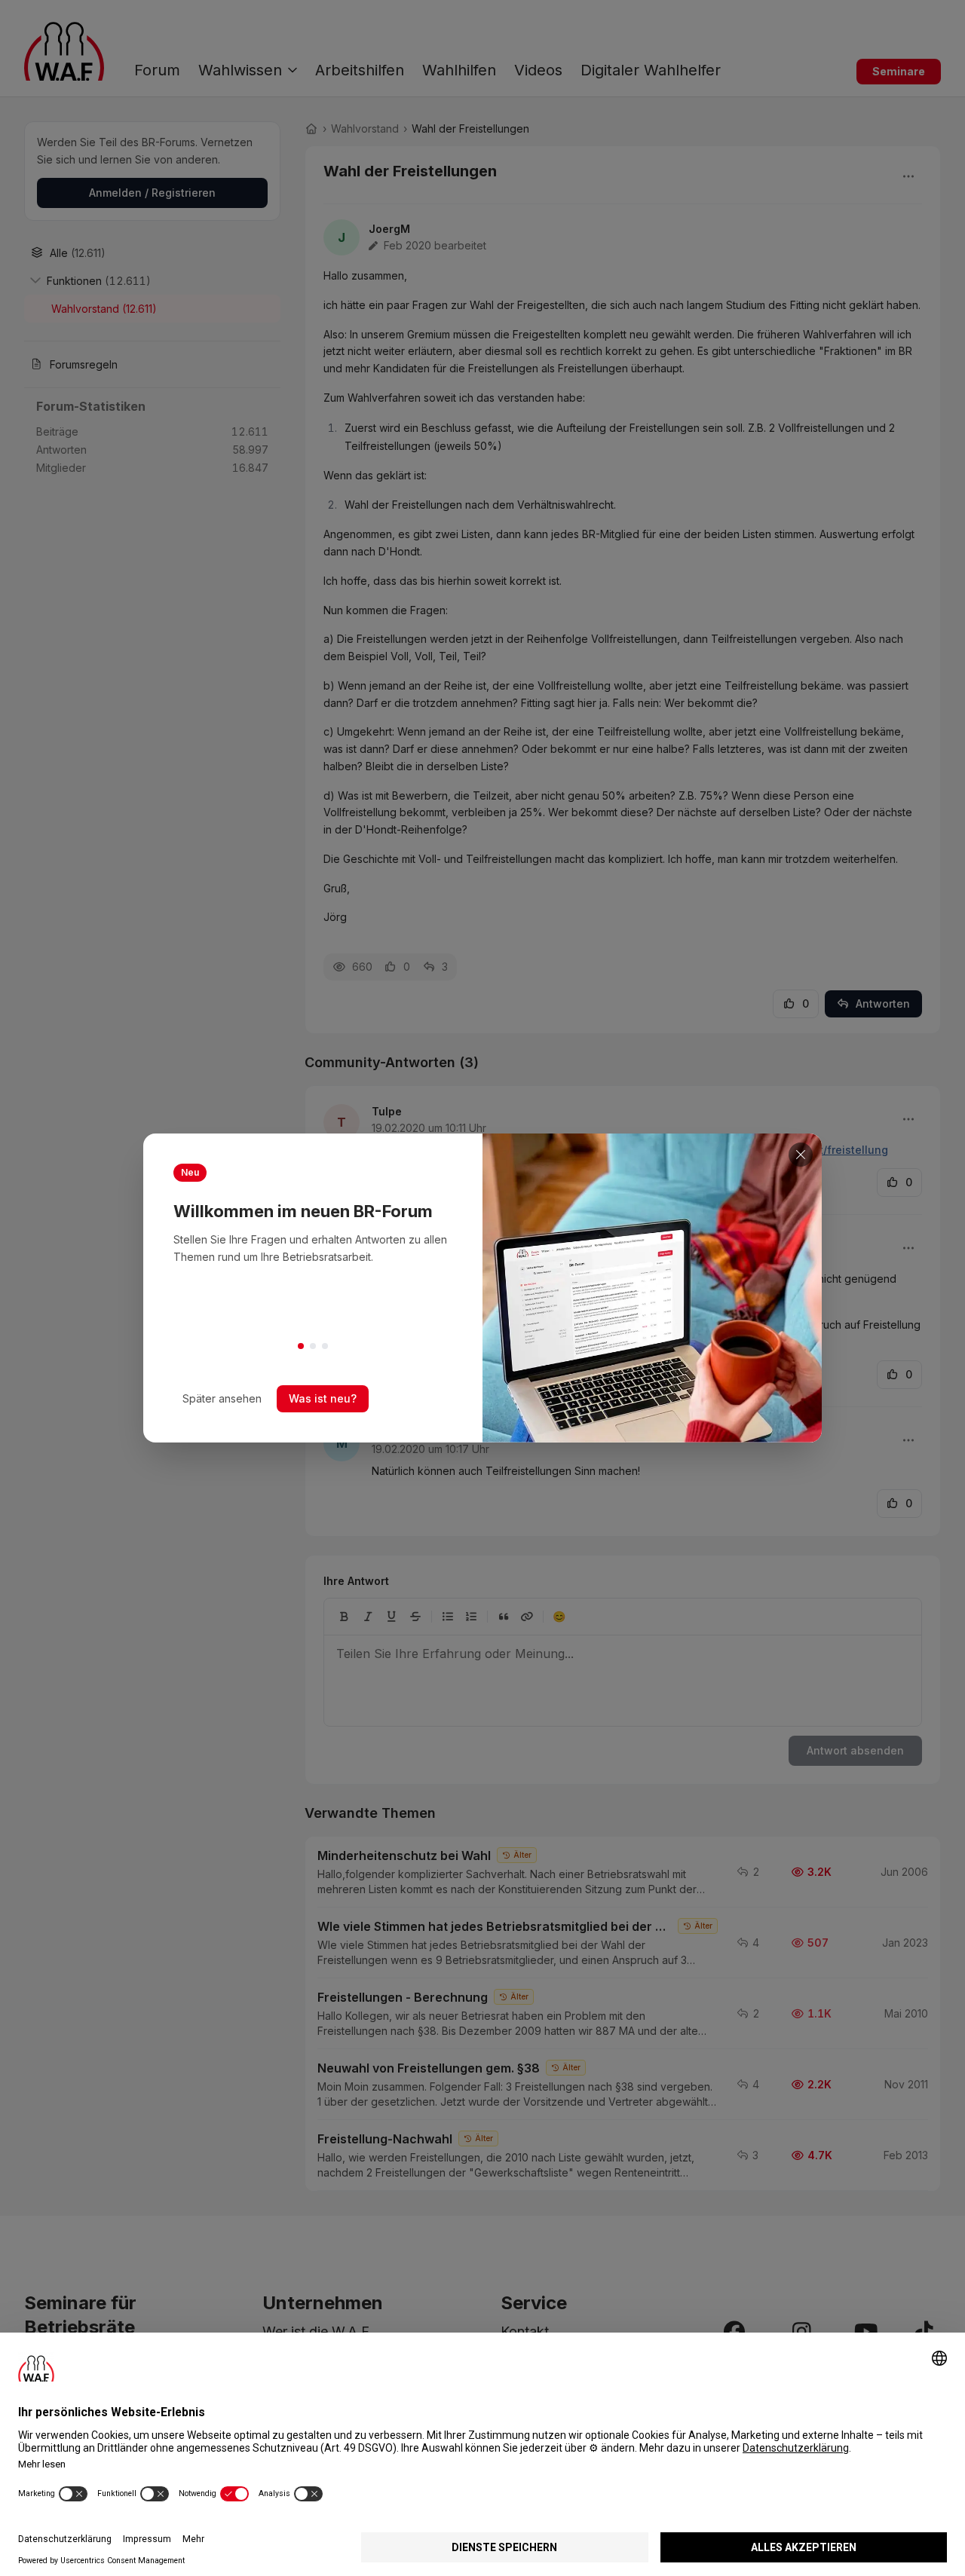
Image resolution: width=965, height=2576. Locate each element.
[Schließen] (801, 1155)
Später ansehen (222, 1398)
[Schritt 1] (301, 1346)
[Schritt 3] (325, 1346)
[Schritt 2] (313, 1346)
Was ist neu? (323, 1398)
